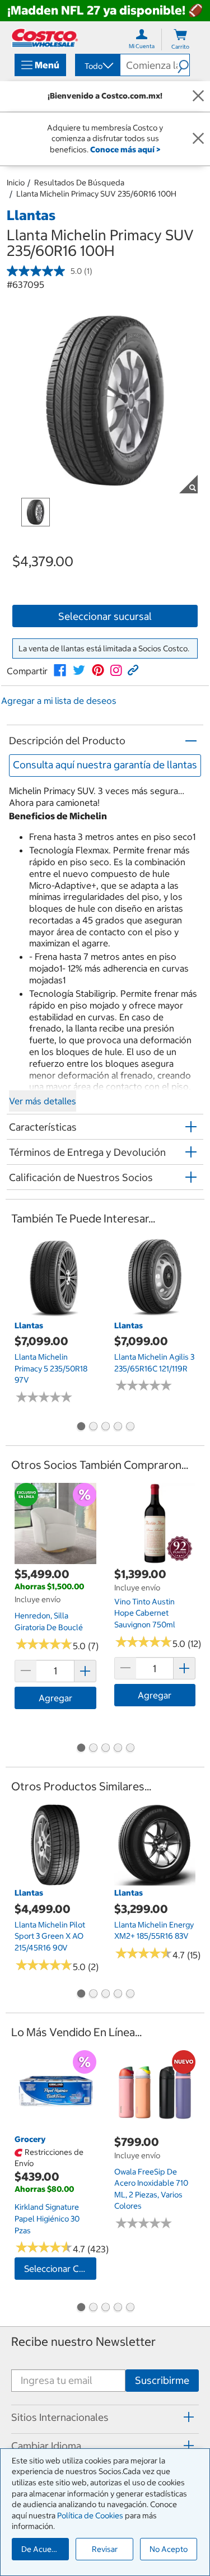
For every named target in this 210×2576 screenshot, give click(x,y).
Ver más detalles (43, 1101)
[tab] (105, 2418)
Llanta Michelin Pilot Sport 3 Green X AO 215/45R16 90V (50, 1936)
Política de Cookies (90, 2516)
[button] (183, 65)
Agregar (55, 1698)
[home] (45, 38)
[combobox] (97, 66)
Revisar (105, 2549)
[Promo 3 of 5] (105, 1427)
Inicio (16, 183)
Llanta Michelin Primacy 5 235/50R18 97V (51, 1368)
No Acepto (169, 2549)
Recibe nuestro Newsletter (83, 2342)
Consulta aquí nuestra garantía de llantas (105, 765)
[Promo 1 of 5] (81, 1427)
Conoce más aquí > (125, 150)
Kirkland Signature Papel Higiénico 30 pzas (47, 2218)
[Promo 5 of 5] (130, 1427)
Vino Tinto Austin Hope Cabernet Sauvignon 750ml (145, 1613)
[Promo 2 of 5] (93, 1427)
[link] (60, 670)
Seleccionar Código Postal (60, 2269)
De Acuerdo (43, 2549)
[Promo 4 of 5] (118, 1427)
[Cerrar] (198, 96)
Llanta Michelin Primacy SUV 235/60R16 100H (96, 194)
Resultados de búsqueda (79, 183)
